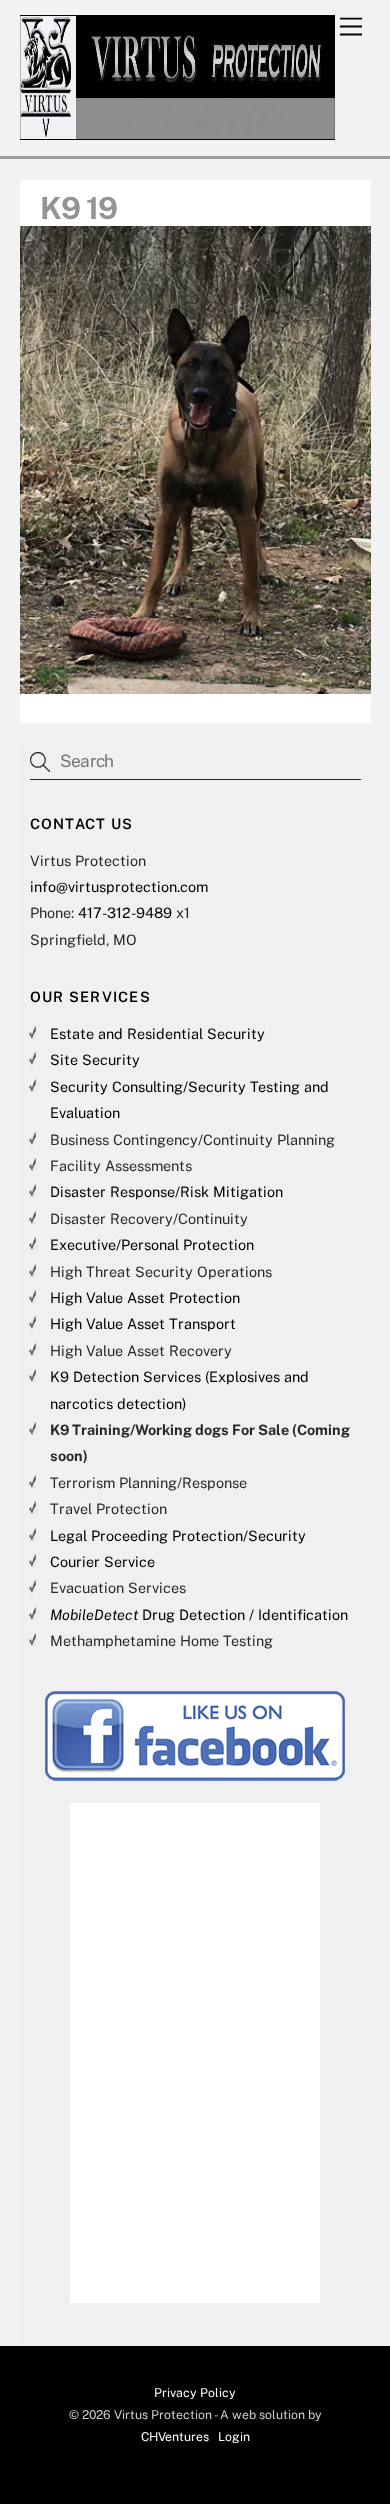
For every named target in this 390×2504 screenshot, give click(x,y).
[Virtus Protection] (178, 131)
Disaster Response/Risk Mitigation (166, 1191)
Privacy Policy (195, 2392)
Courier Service (102, 1561)
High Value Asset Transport (143, 1323)
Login (234, 2436)
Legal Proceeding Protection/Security (178, 1535)
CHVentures (175, 2436)
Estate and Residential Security (157, 1033)
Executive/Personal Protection (152, 1244)
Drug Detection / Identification (199, 1614)
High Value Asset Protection (145, 1297)
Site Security (95, 1059)
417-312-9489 (125, 912)
